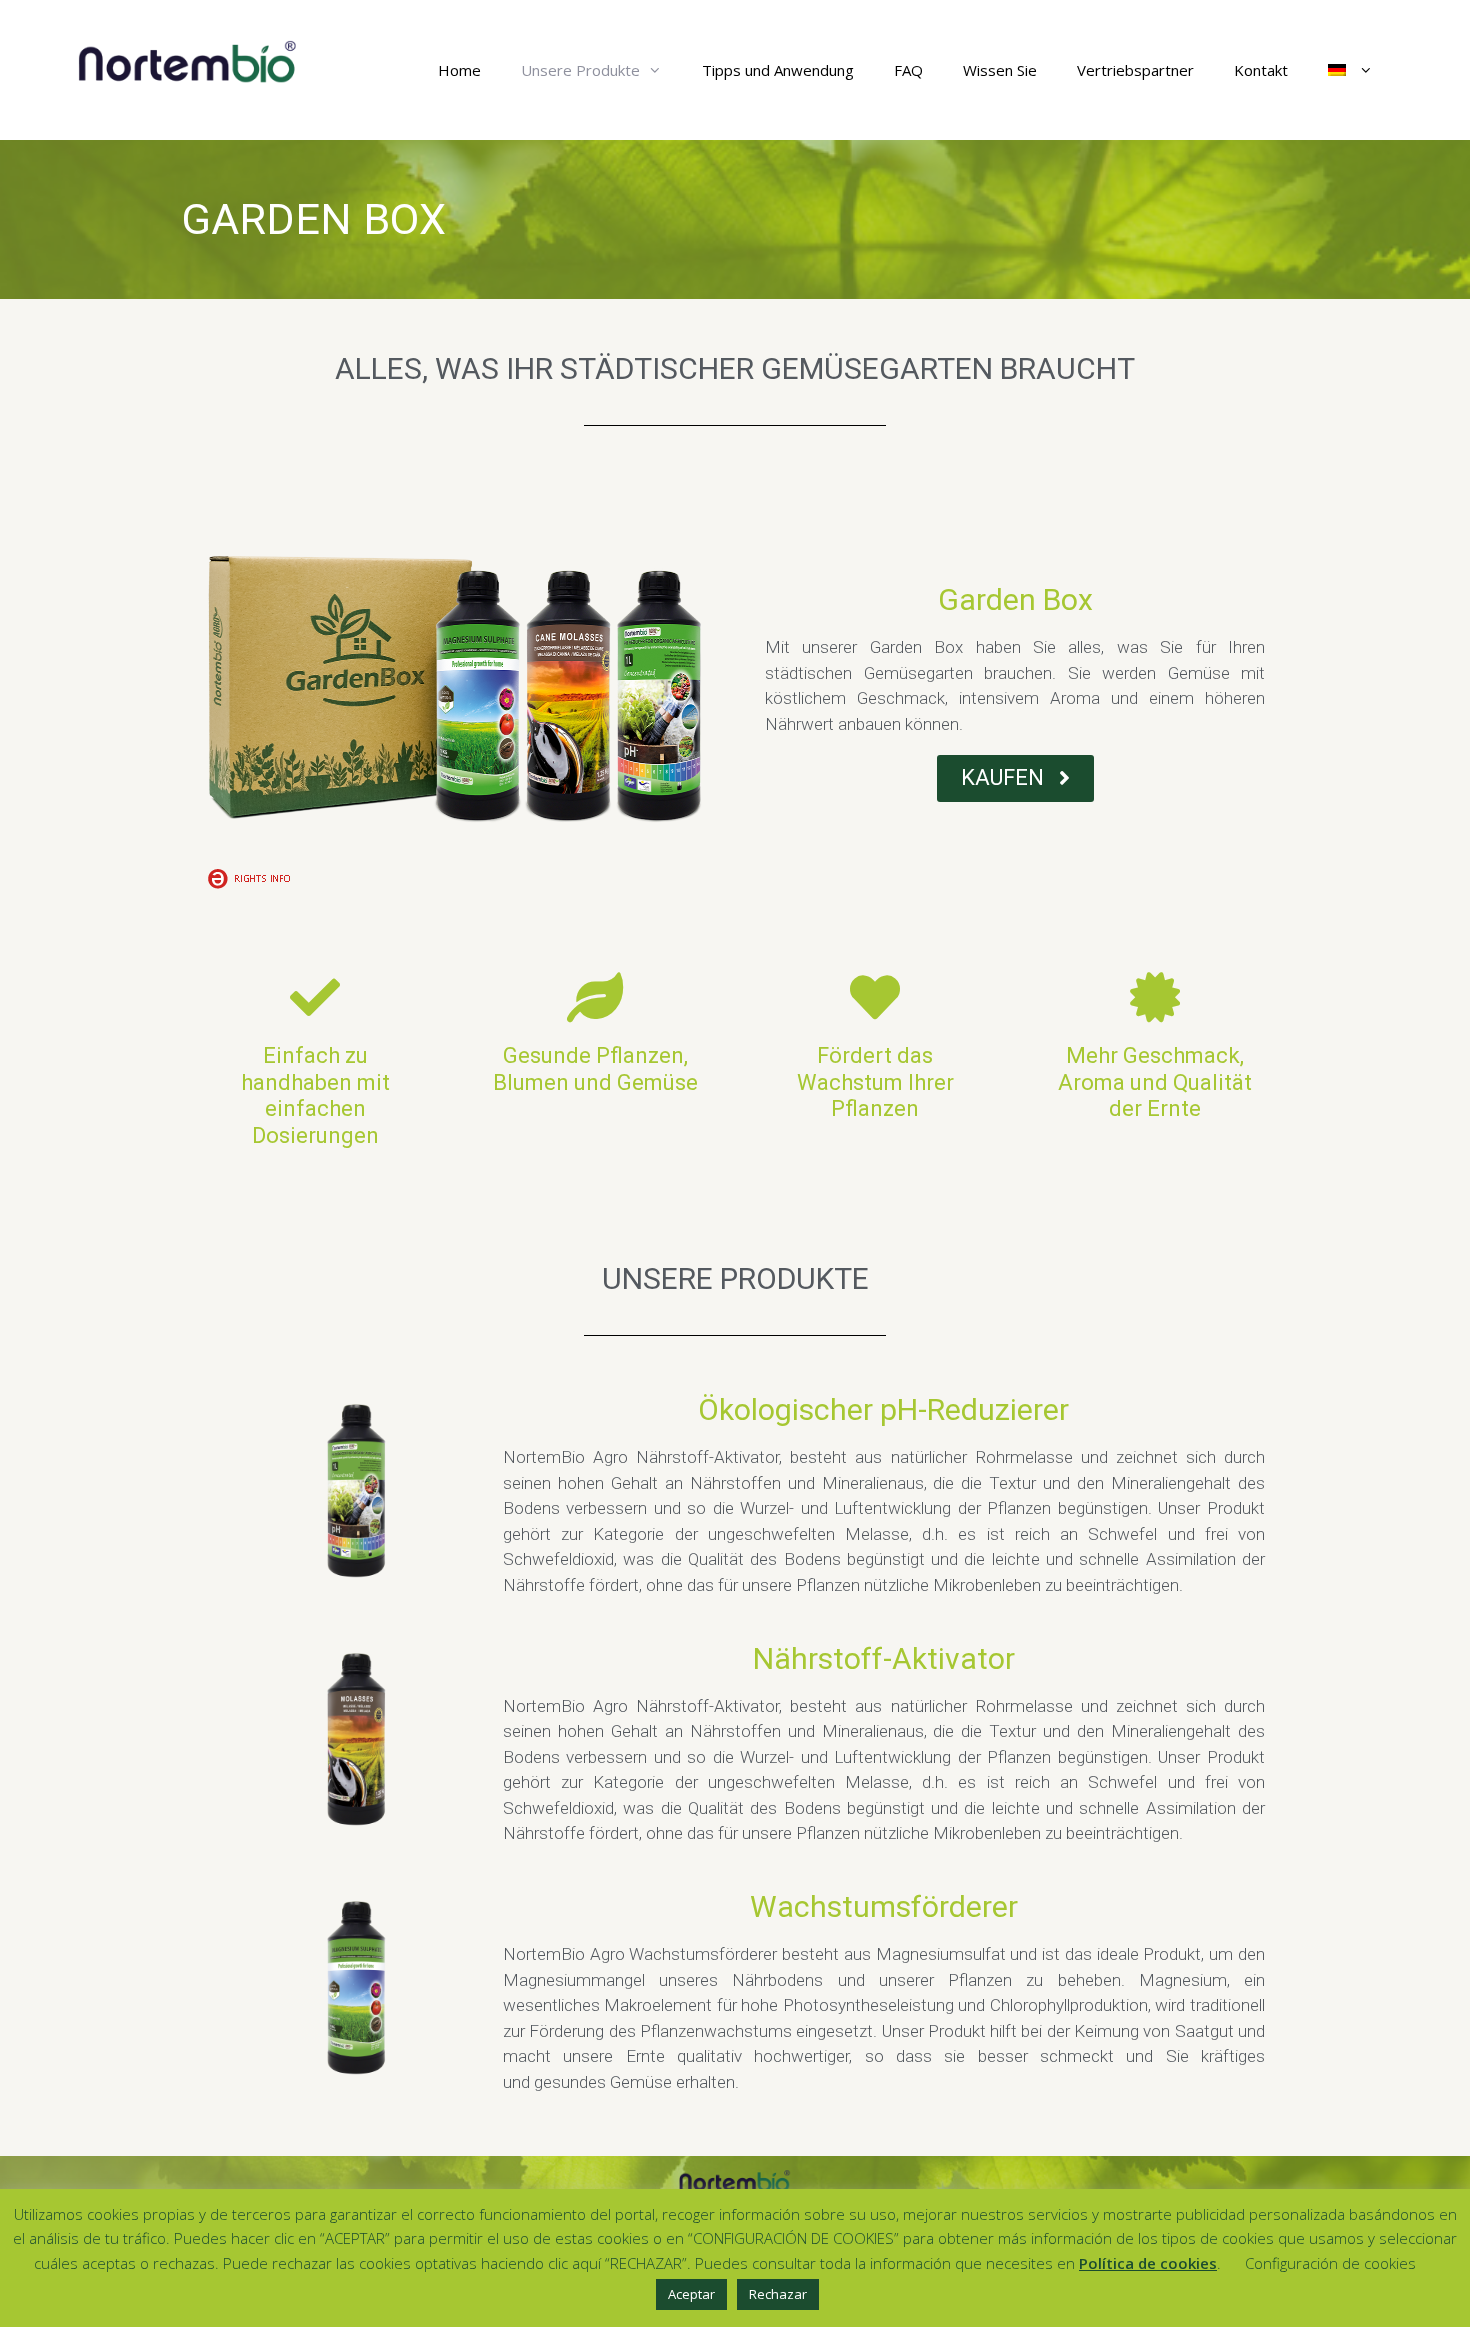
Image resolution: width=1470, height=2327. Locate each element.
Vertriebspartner (1135, 70)
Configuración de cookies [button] (1330, 2263)
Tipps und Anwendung (778, 70)
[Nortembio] (188, 60)
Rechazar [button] (778, 2294)
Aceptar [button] (691, 2294)
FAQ (908, 70)
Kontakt (1261, 70)
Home (459, 70)
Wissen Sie (1000, 70)
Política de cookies (1148, 2263)
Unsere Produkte (580, 70)
